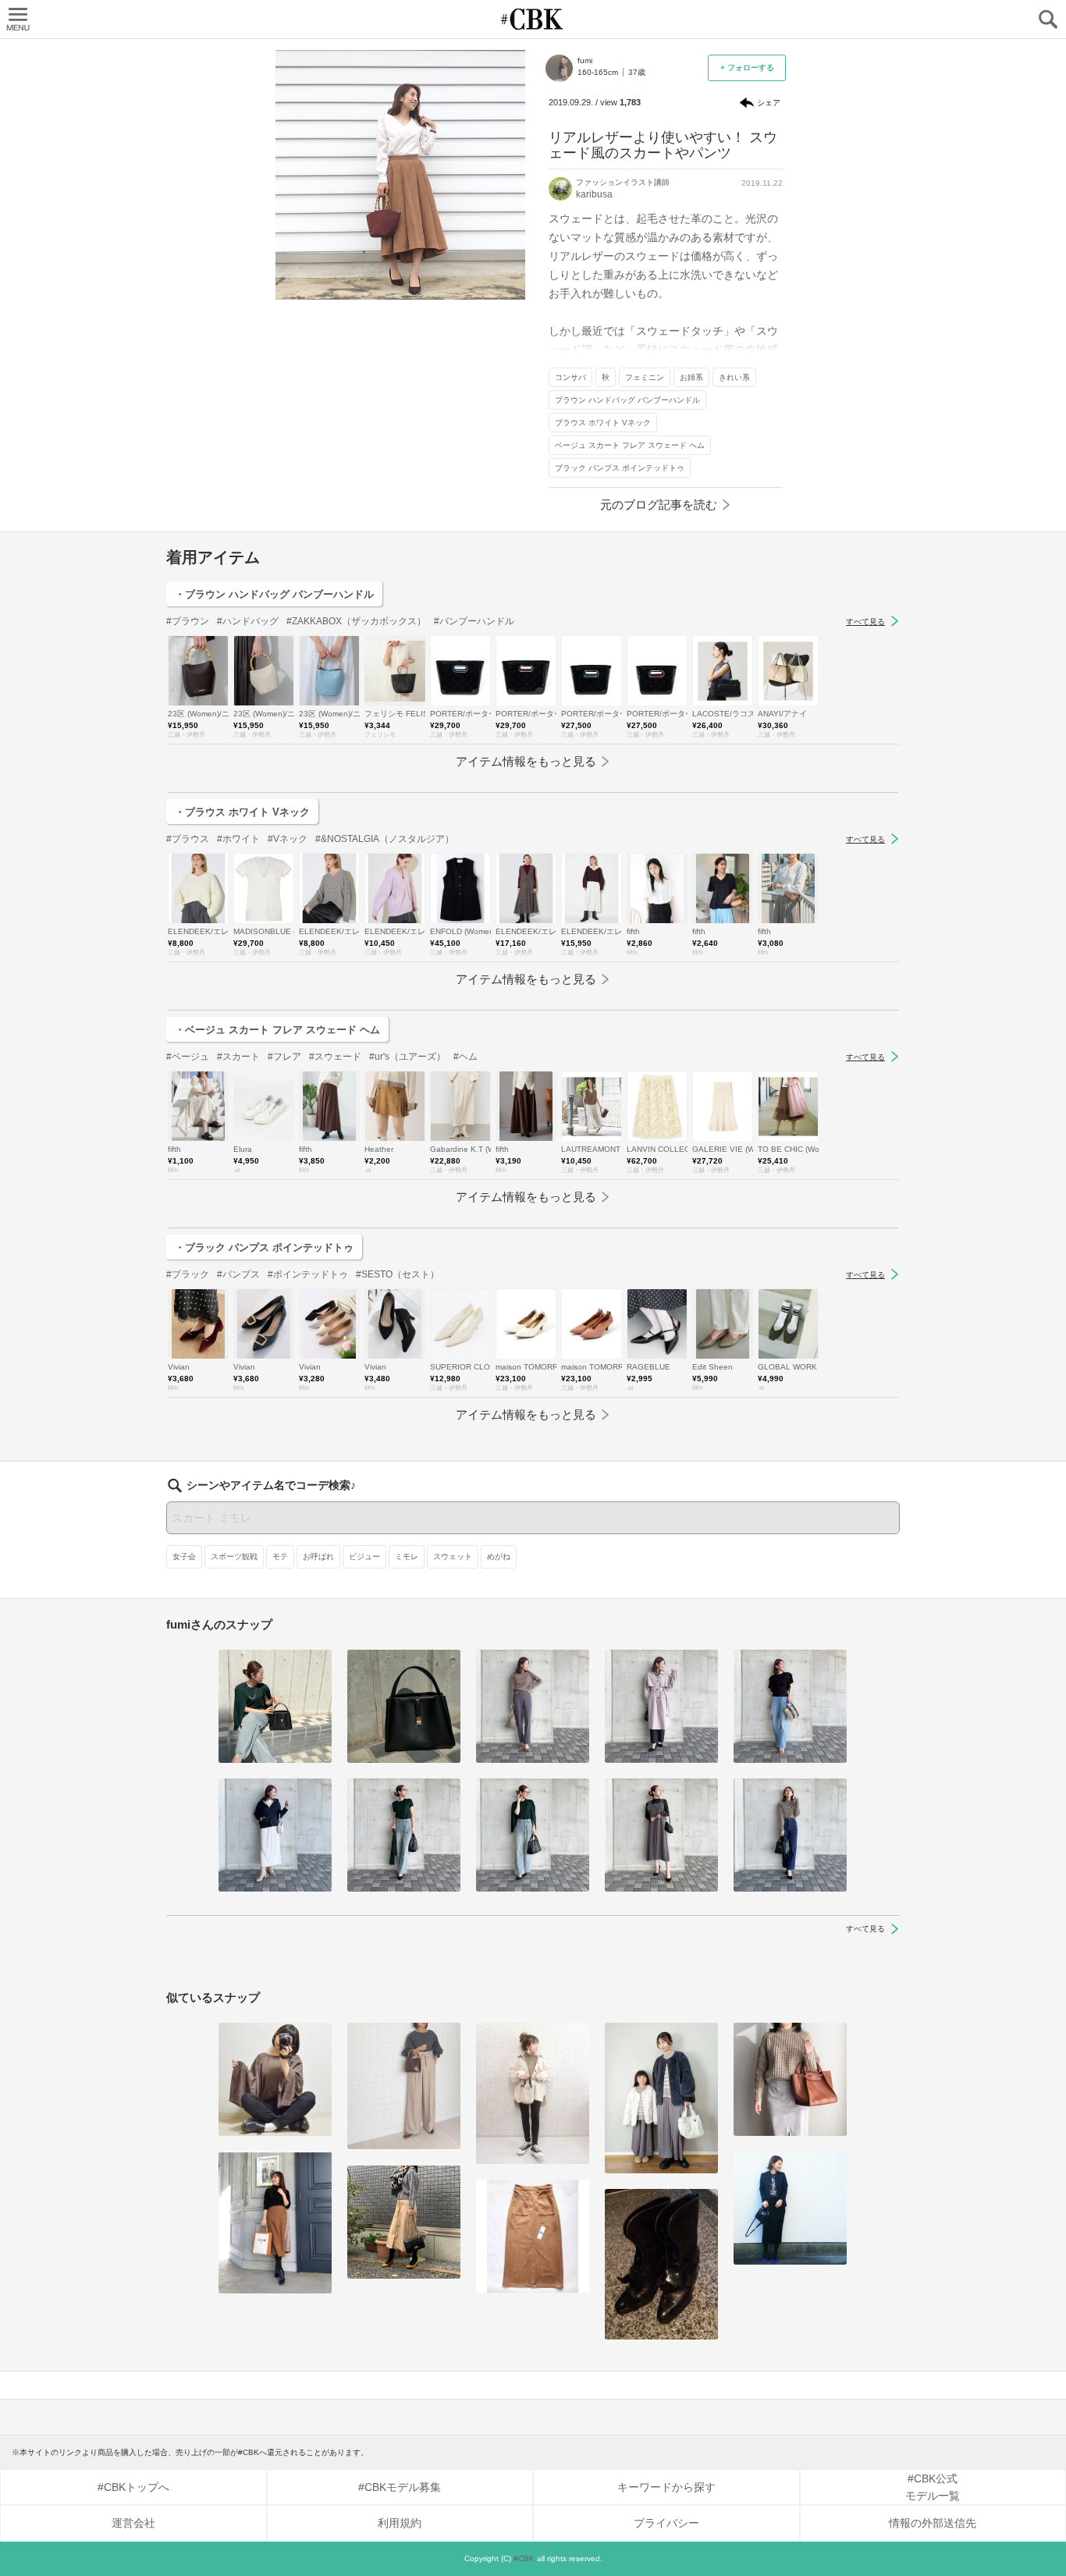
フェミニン (645, 377)
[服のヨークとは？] (661, 1706)
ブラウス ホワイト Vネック (603, 423)
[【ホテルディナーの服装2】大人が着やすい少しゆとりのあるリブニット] (533, 1706)
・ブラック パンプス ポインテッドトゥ (264, 1247)
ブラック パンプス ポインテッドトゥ (620, 468)
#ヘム (465, 1057)
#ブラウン (188, 621)
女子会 (184, 1556)
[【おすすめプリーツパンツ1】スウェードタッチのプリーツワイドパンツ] (661, 2098)
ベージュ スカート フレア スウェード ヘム (630, 445)
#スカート (238, 1057)
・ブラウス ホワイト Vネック (242, 812)
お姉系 (691, 377)
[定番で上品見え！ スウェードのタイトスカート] (790, 2079)
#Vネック (288, 839)
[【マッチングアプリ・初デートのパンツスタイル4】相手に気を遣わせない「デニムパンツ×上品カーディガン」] (275, 1706)
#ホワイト (238, 839)
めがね (499, 1556)
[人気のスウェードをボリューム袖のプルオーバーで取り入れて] (275, 2079)
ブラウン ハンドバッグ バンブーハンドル (627, 400)
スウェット (453, 1556)
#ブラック (188, 1274)
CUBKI (533, 19)
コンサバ (570, 377)
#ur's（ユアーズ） (407, 1057)
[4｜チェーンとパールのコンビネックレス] (790, 1835)
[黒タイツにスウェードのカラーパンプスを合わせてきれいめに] (790, 2208)
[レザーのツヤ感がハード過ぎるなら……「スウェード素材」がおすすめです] (533, 2093)
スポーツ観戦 (234, 1556)
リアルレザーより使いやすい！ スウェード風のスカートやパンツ (663, 145)
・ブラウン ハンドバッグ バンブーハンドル (274, 594)
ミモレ (407, 1556)
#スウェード (335, 1057)
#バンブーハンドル (474, 621)
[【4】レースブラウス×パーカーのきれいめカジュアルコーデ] (275, 1835)
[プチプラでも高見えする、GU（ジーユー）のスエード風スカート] (533, 2236)
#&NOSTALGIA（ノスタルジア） (385, 839)
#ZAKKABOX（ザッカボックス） (356, 621)
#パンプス (238, 1274)
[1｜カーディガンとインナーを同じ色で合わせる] (533, 1835)
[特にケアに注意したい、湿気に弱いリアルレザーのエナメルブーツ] (661, 2264)
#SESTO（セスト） (398, 1274)
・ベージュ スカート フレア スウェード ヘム (277, 1030)
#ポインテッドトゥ (308, 1274)
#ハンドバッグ (248, 621)
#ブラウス (188, 839)
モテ (280, 1556)
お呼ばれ (318, 1556)
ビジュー (364, 1556)
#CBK (524, 2558)
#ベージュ (188, 1057)
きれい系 (734, 377)
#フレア (284, 1057)
